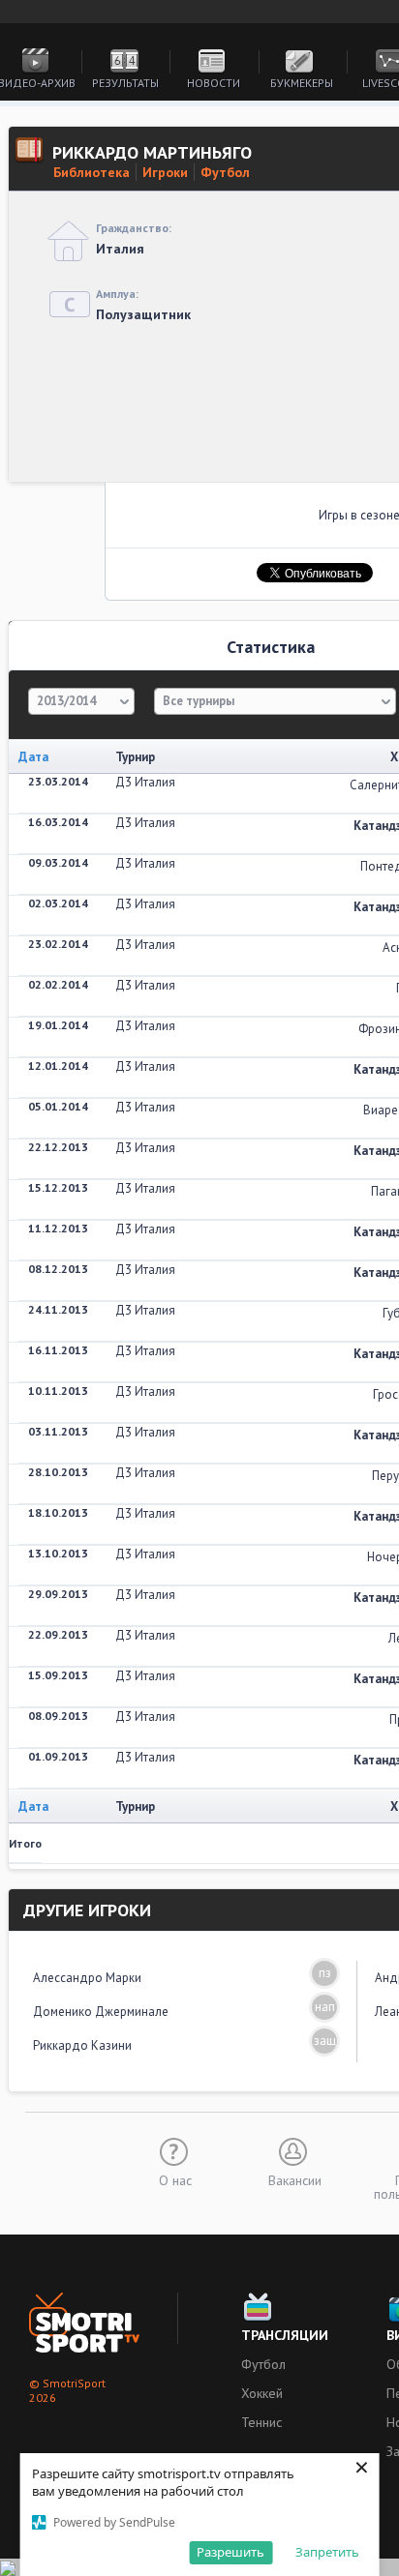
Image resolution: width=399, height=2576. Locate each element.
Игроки (165, 172)
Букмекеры (302, 83)
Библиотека (92, 172)
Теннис (261, 2422)
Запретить (327, 2552)
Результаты (125, 83)
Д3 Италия (145, 782)
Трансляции (285, 2335)
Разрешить (230, 2552)
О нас (175, 2179)
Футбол (225, 172)
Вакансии (295, 2179)
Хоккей (262, 2393)
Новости (214, 83)
